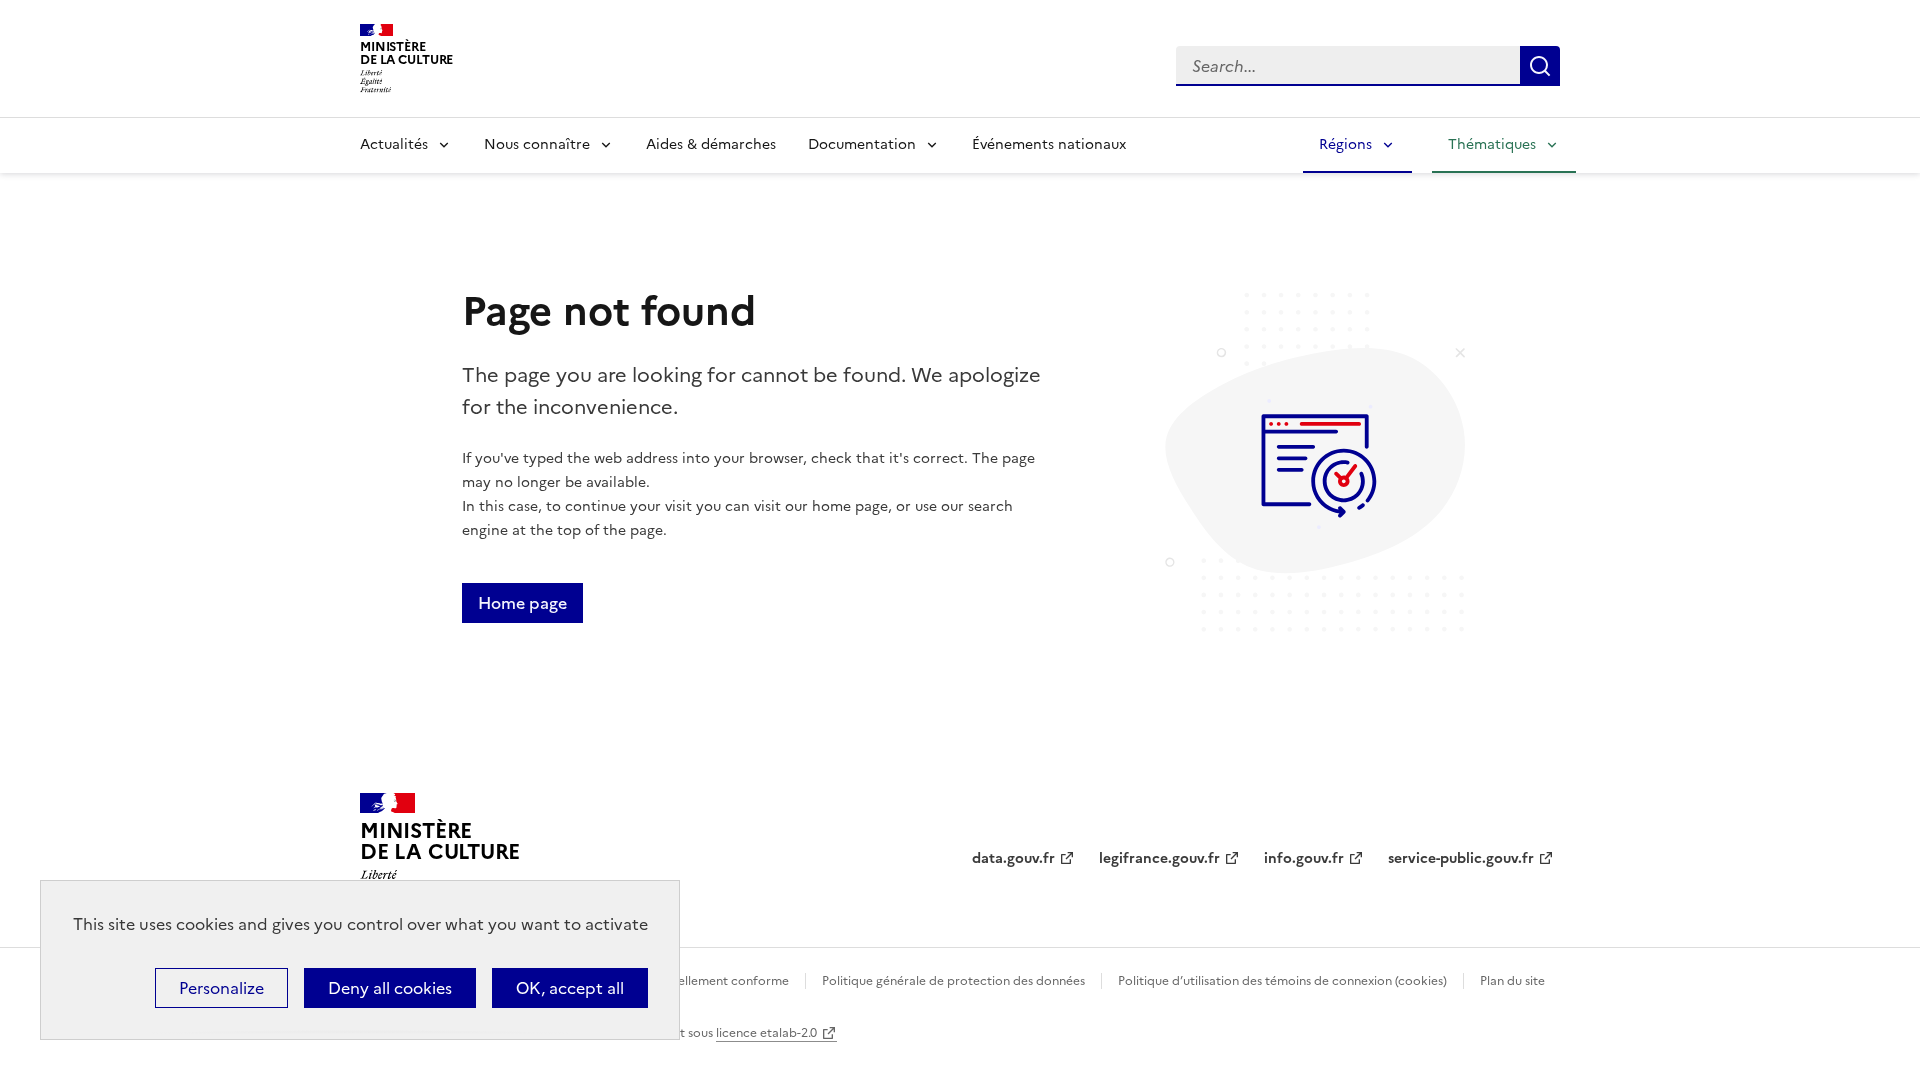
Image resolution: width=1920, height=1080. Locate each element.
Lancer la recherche (1540, 66)
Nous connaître (537, 144)
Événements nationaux (1049, 144)
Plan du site (1512, 981)
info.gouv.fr (1304, 858)
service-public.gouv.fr (1461, 858)
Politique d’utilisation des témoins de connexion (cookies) (1282, 981)
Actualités (394, 144)
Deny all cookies (390, 988)
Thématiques (1492, 144)
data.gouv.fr (1013, 858)
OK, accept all (570, 988)
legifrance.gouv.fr (1159, 858)
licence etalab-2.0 (766, 1033)
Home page (522, 603)
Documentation (862, 144)
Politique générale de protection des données (953, 981)
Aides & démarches (711, 144)
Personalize (221, 988)
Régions (1345, 144)
